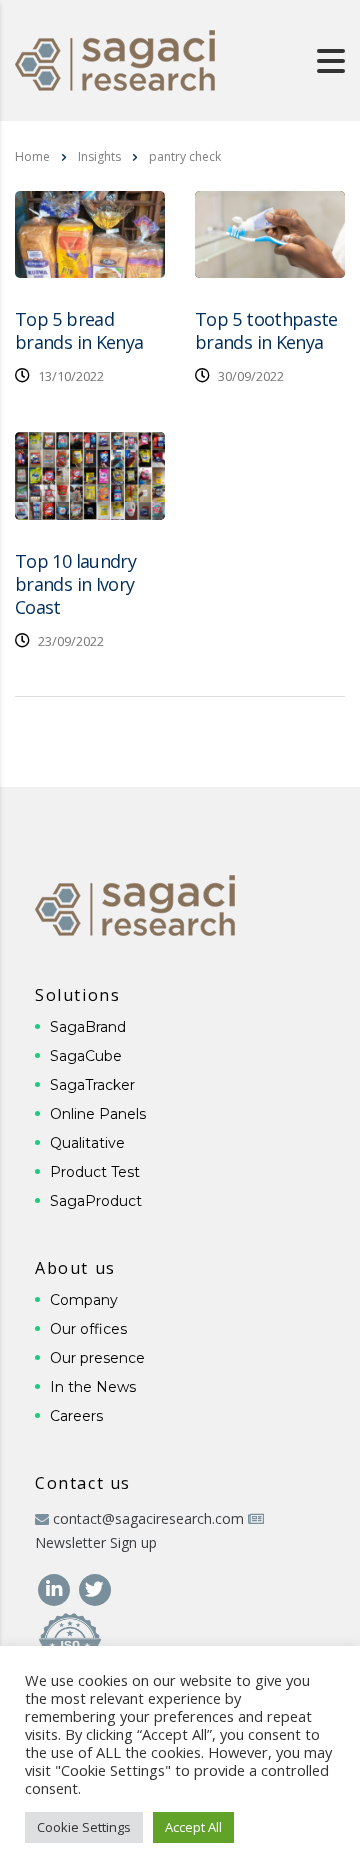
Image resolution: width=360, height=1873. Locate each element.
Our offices (88, 1329)
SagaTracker (92, 1085)
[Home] (115, 58)
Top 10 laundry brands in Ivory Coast (75, 584)
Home (32, 156)
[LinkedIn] (55, 1587)
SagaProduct (96, 1201)
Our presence (97, 1358)
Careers (76, 1416)
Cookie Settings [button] (84, 1827)
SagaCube (86, 1056)
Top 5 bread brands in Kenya (79, 330)
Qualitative (87, 1143)
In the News (93, 1387)
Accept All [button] (193, 1827)
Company (84, 1300)
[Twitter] (94, 1587)
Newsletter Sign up (96, 1542)
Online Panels (98, 1114)
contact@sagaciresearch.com (148, 1518)
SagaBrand (88, 1027)
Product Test (95, 1172)
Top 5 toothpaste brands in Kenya (266, 330)
